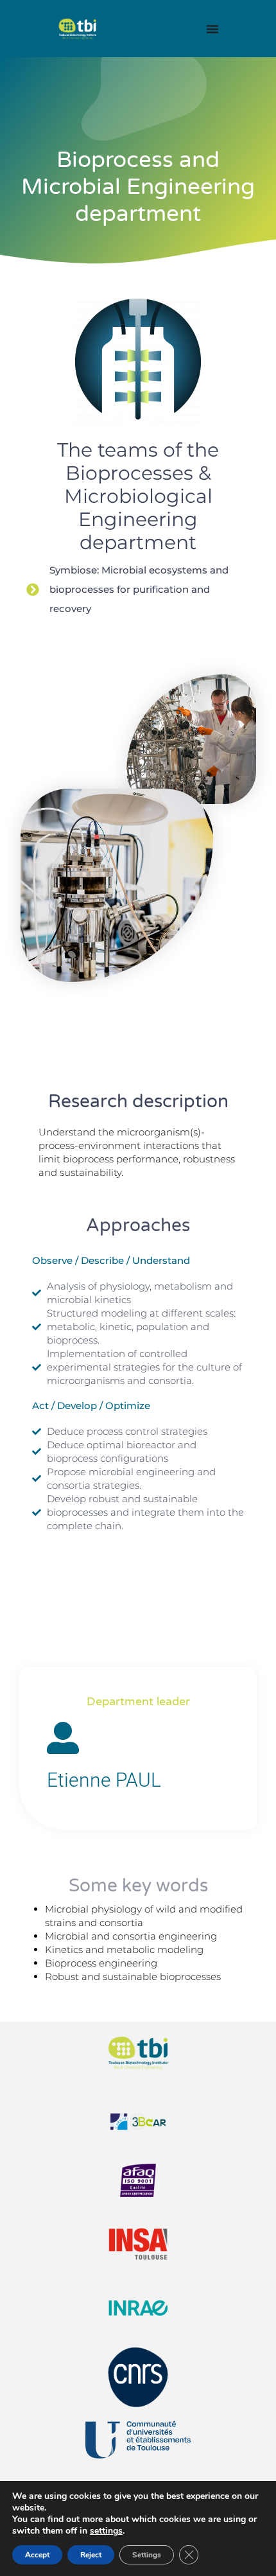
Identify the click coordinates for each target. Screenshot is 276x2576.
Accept (37, 2555)
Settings (147, 2555)
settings (106, 2531)
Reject (91, 2555)
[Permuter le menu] (212, 29)
